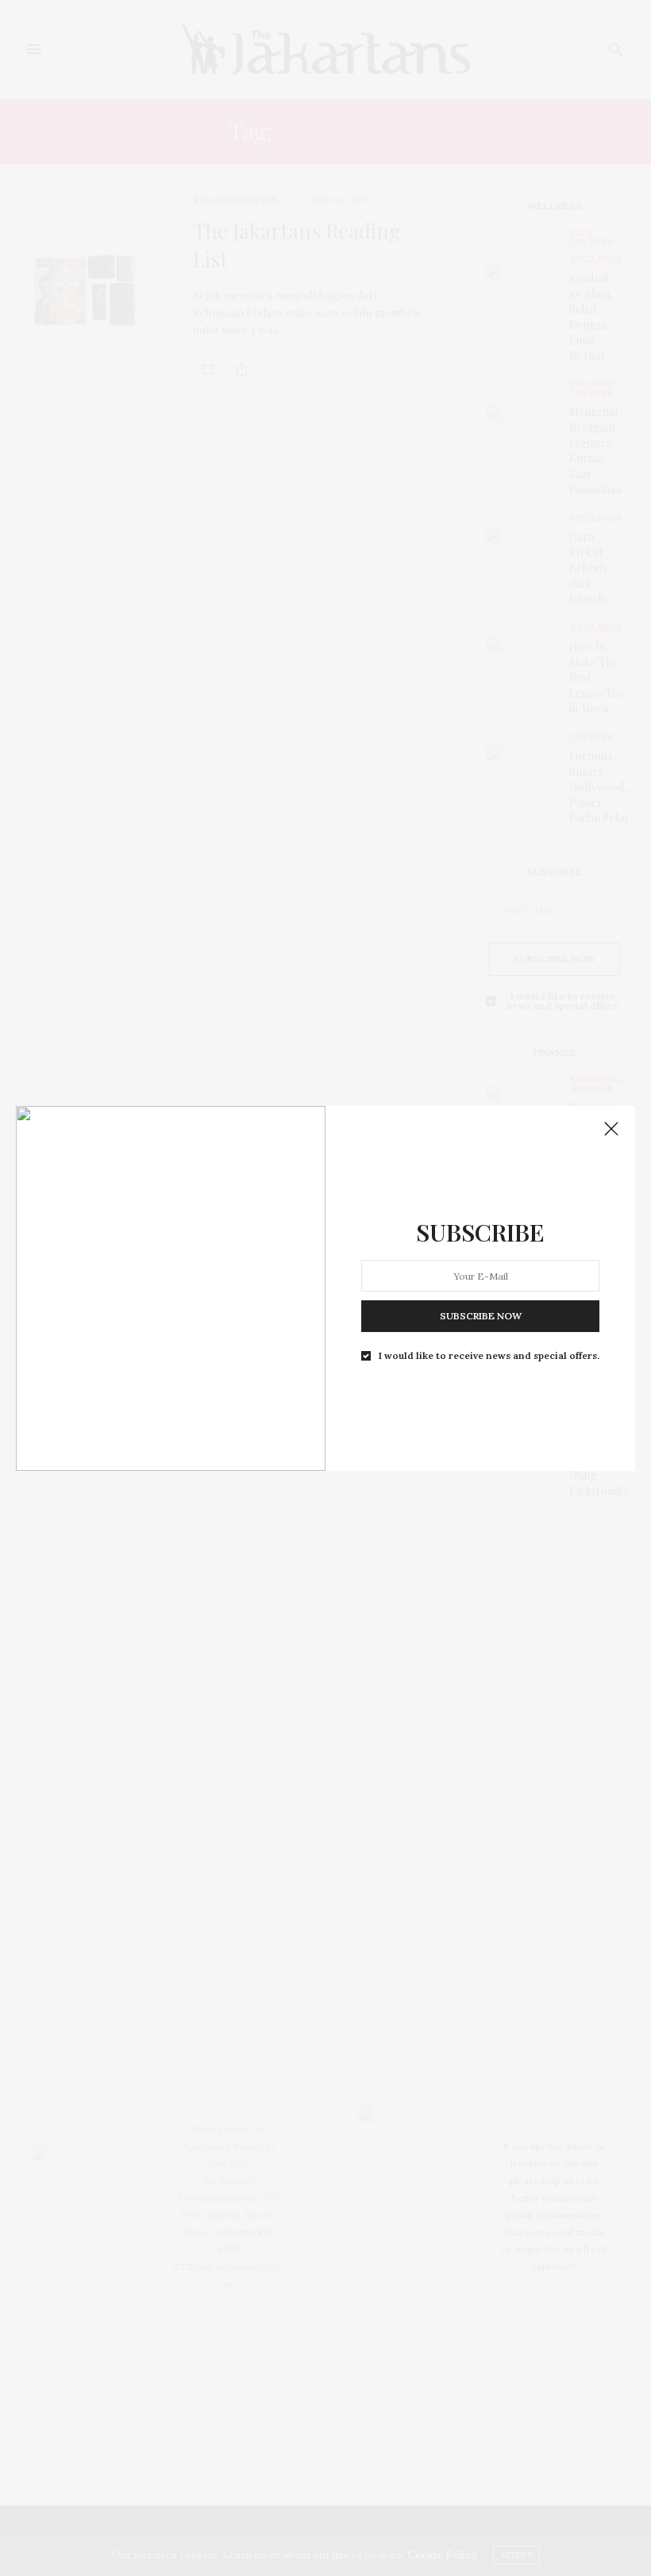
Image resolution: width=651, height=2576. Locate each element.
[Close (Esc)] (611, 1130)
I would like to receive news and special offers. (489, 1356)
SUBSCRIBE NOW (481, 1316)
